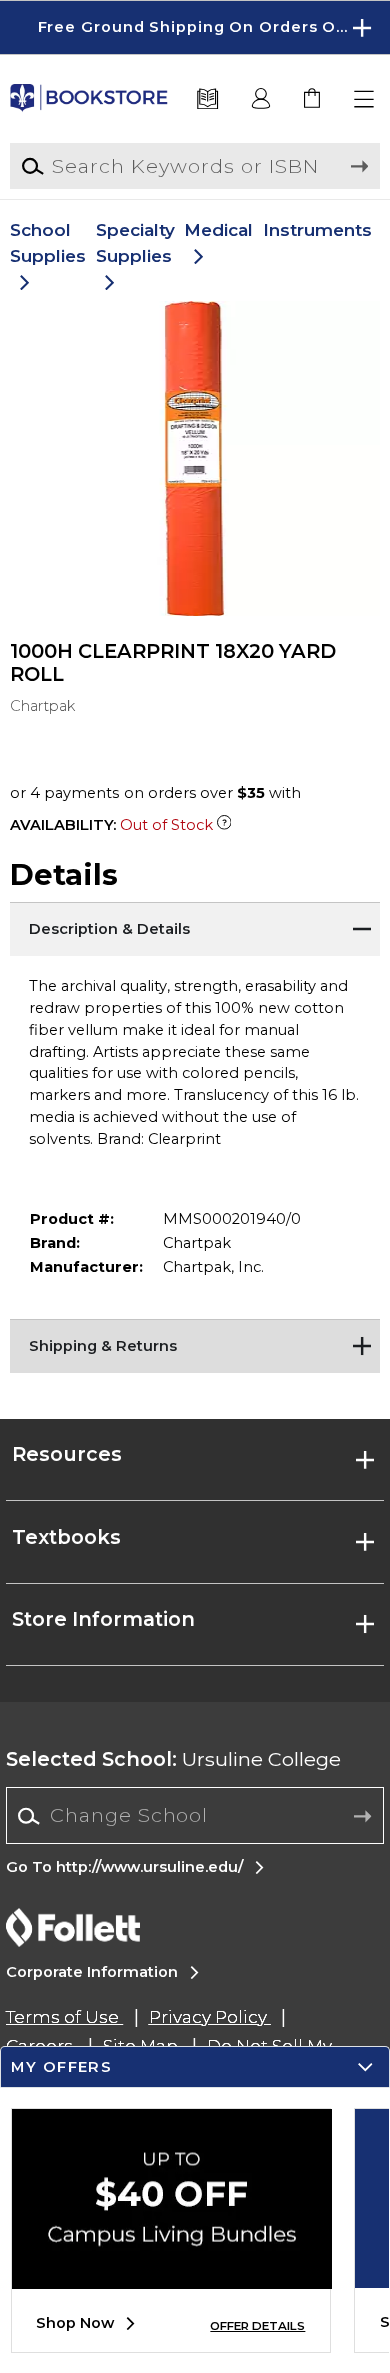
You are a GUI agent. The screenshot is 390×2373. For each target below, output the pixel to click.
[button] (195, 27)
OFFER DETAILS (257, 2326)
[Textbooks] (207, 99)
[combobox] (195, 1816)
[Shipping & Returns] (195, 1344)
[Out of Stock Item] (224, 825)
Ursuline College (173, 1759)
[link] (313, 99)
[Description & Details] (195, 927)
